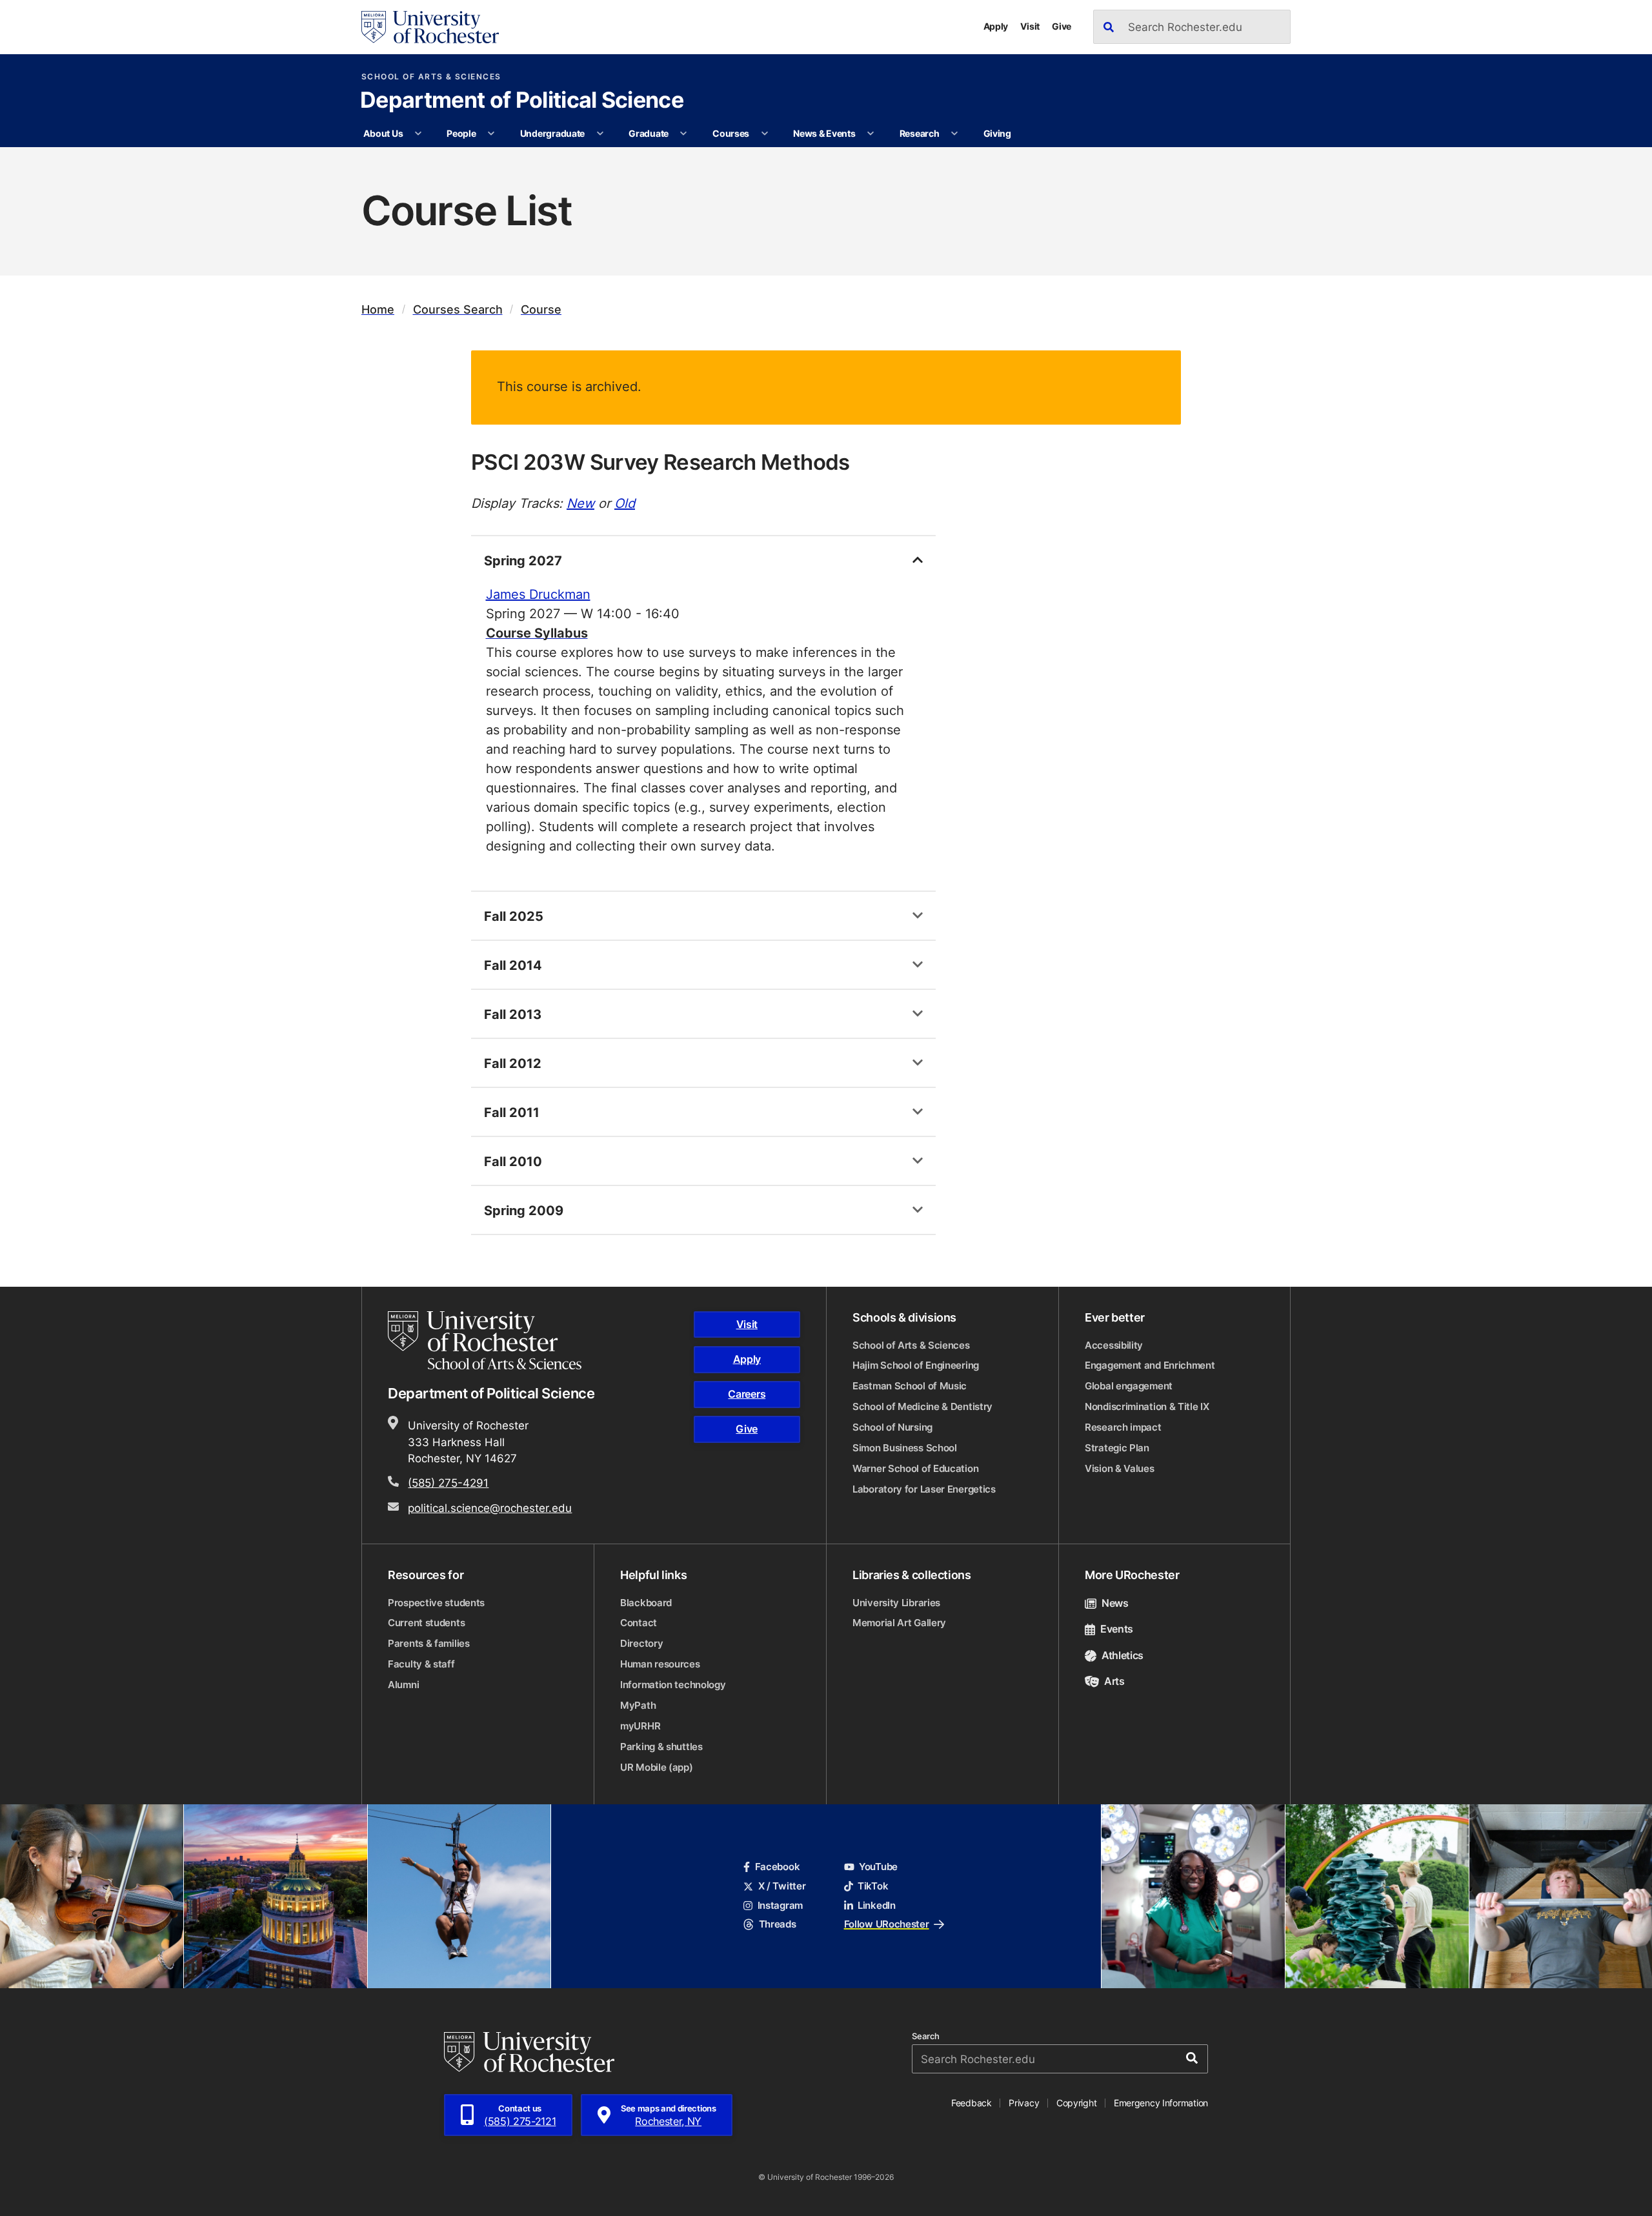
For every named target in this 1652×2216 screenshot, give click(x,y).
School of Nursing (892, 1427)
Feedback (972, 2103)
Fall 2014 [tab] (513, 965)
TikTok (873, 1886)
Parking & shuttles (661, 1747)
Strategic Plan (1117, 1448)
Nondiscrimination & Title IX (1147, 1406)
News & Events (824, 133)
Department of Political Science (522, 101)
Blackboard (646, 1603)
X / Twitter (782, 1886)
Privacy (1024, 2103)
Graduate (649, 133)
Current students (426, 1623)
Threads (777, 1924)
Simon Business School (905, 1448)
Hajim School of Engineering (916, 1365)
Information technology (673, 1685)
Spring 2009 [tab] (524, 1210)
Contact (639, 1623)
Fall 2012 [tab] (513, 1063)
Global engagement (1129, 1386)
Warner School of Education (915, 1468)
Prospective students (436, 1603)
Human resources (660, 1664)
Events (1117, 1629)
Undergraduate (552, 133)
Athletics (1123, 1655)
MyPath (638, 1705)
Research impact (1123, 1427)
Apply (996, 26)
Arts (1114, 1681)
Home (378, 309)
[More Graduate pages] (683, 134)
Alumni (403, 1685)
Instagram (780, 1905)
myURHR (640, 1726)
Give (1062, 26)
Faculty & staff (421, 1664)
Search (926, 2036)
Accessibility (1114, 1345)
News (1115, 1603)
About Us (383, 133)
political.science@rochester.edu (490, 1507)
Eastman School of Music (910, 1386)
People (461, 133)
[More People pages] (491, 134)
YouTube (878, 1867)
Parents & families (429, 1643)
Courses (731, 133)
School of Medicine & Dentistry (922, 1406)
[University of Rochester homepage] (430, 27)
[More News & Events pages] (871, 134)
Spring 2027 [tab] (523, 560)
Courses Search (458, 309)
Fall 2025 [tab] (514, 916)
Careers (747, 1394)
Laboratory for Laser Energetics (924, 1489)
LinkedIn (877, 1905)
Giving (997, 133)
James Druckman (538, 594)
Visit (1030, 26)
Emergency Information (1161, 2103)
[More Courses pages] (765, 134)
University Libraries (896, 1603)
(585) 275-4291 (448, 1482)
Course (541, 309)
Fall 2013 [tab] (513, 1014)
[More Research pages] (954, 134)
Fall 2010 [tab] (513, 1161)
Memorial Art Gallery (899, 1623)
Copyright (1077, 2103)
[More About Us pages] (418, 134)
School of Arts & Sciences (431, 77)
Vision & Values (1120, 1468)
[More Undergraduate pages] (600, 134)
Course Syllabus (537, 632)
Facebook (777, 1867)
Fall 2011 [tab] (512, 1112)
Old (625, 503)
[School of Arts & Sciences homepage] (487, 1340)
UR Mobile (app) (657, 1767)
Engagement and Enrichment (1150, 1365)
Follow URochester (887, 1924)
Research (920, 133)
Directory (641, 1643)
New (580, 503)
